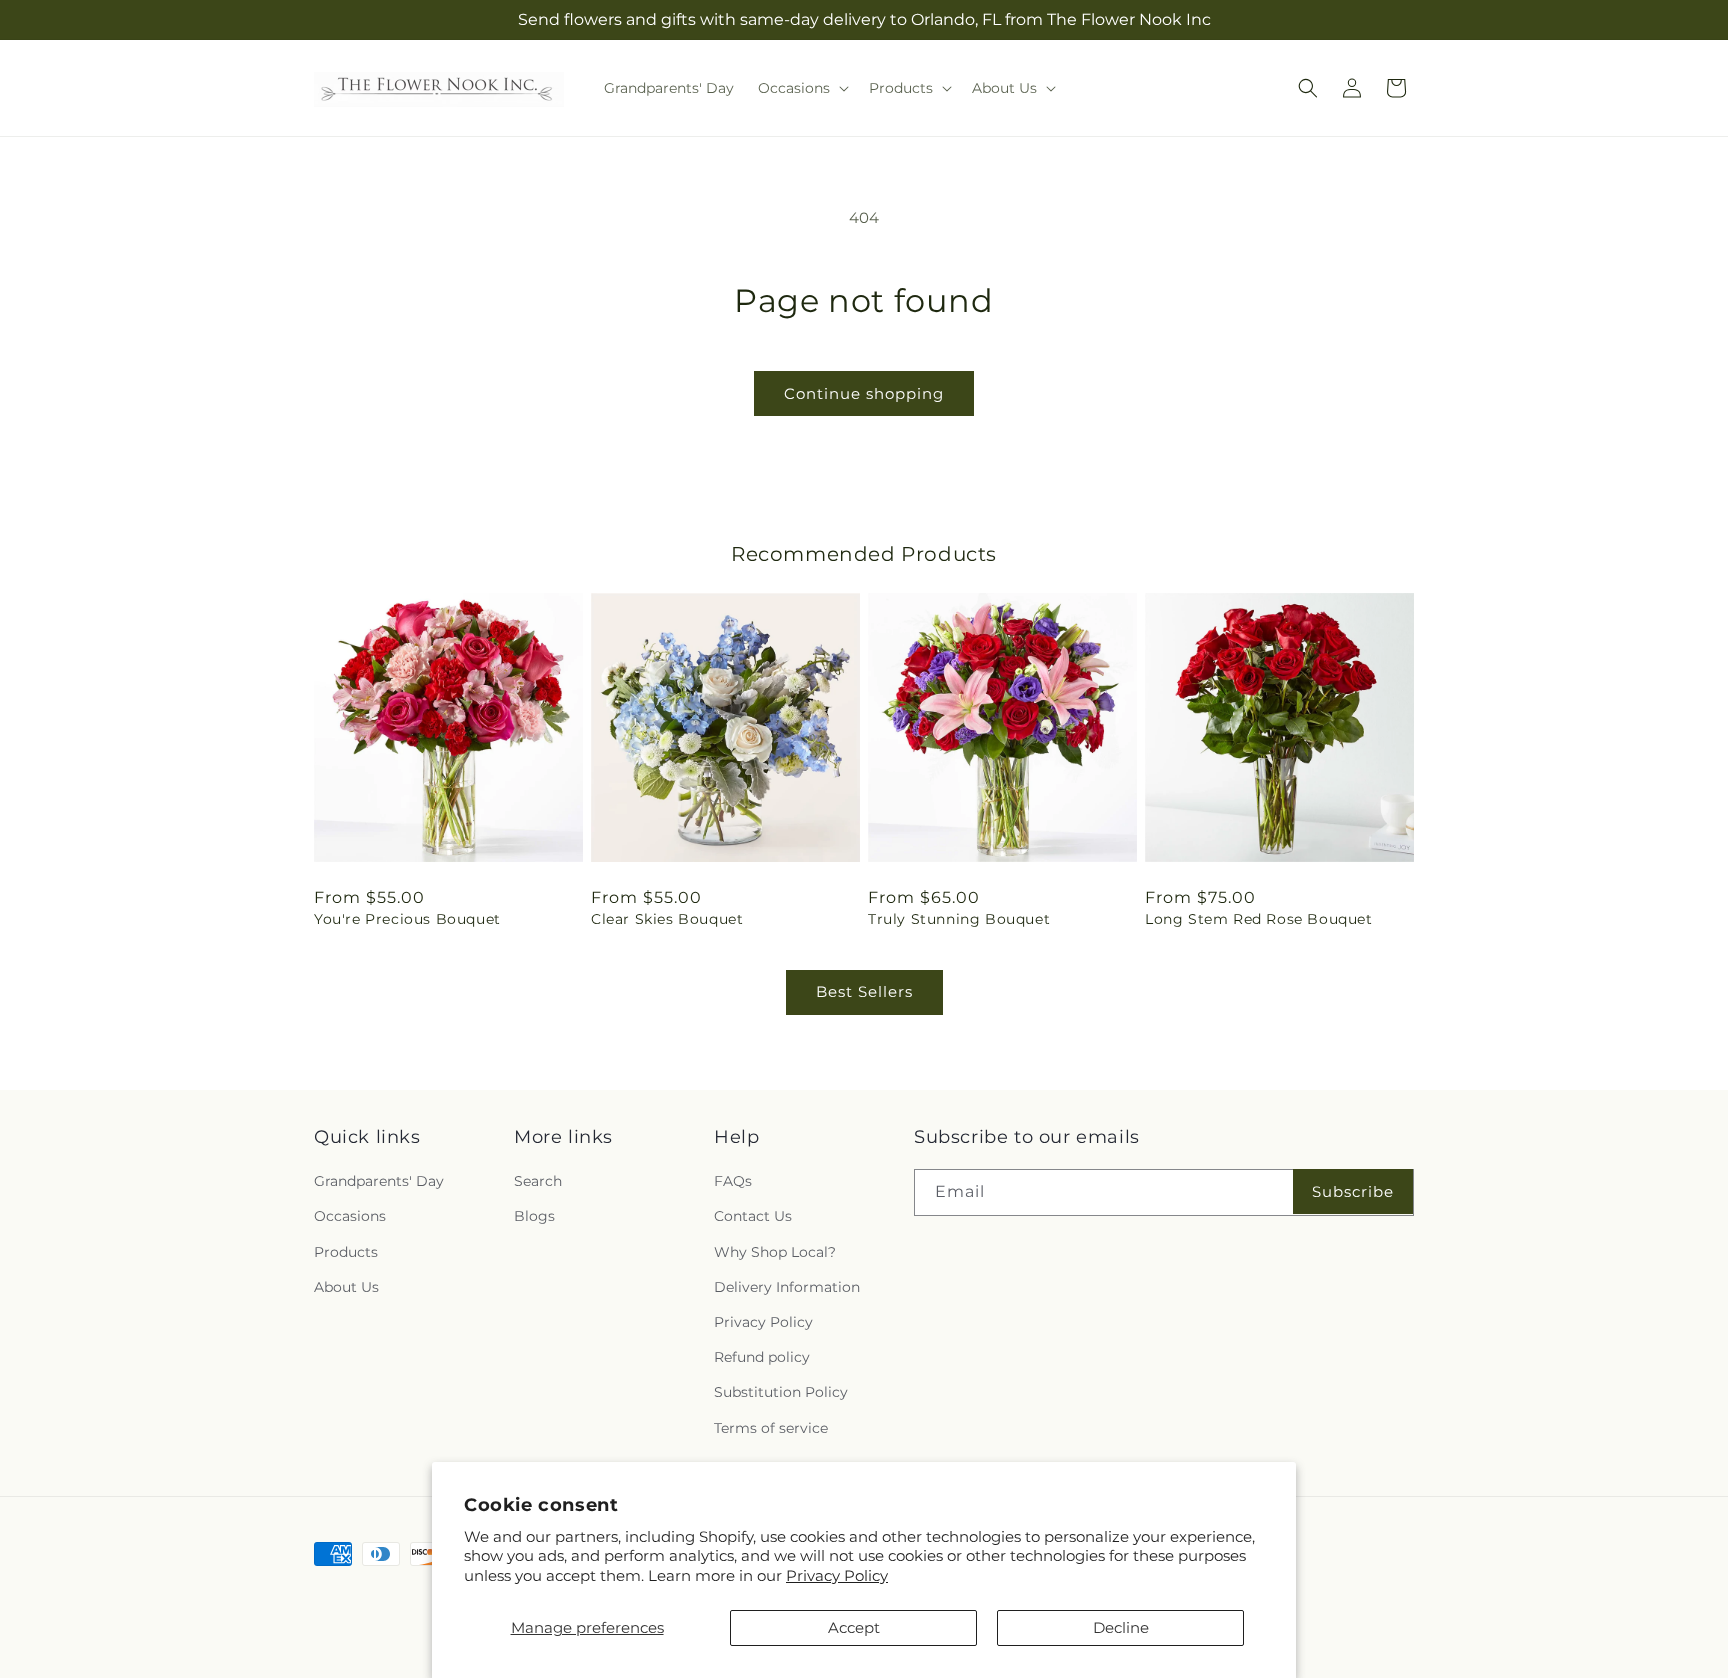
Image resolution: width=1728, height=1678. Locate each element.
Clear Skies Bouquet (667, 919)
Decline (1121, 1627)
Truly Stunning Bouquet (959, 919)
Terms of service (771, 1428)
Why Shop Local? (775, 1252)
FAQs (733, 1181)
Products (346, 1252)
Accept (854, 1627)
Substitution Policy (781, 1392)
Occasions (350, 1217)
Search (538, 1181)
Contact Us (753, 1217)
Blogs (534, 1217)
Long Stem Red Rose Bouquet (1259, 919)
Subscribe (1353, 1191)
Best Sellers (864, 991)
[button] (801, 88)
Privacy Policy (837, 1575)
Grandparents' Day (379, 1181)
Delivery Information (787, 1287)
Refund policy (762, 1357)
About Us (346, 1287)
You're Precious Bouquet (407, 919)
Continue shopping (864, 393)
